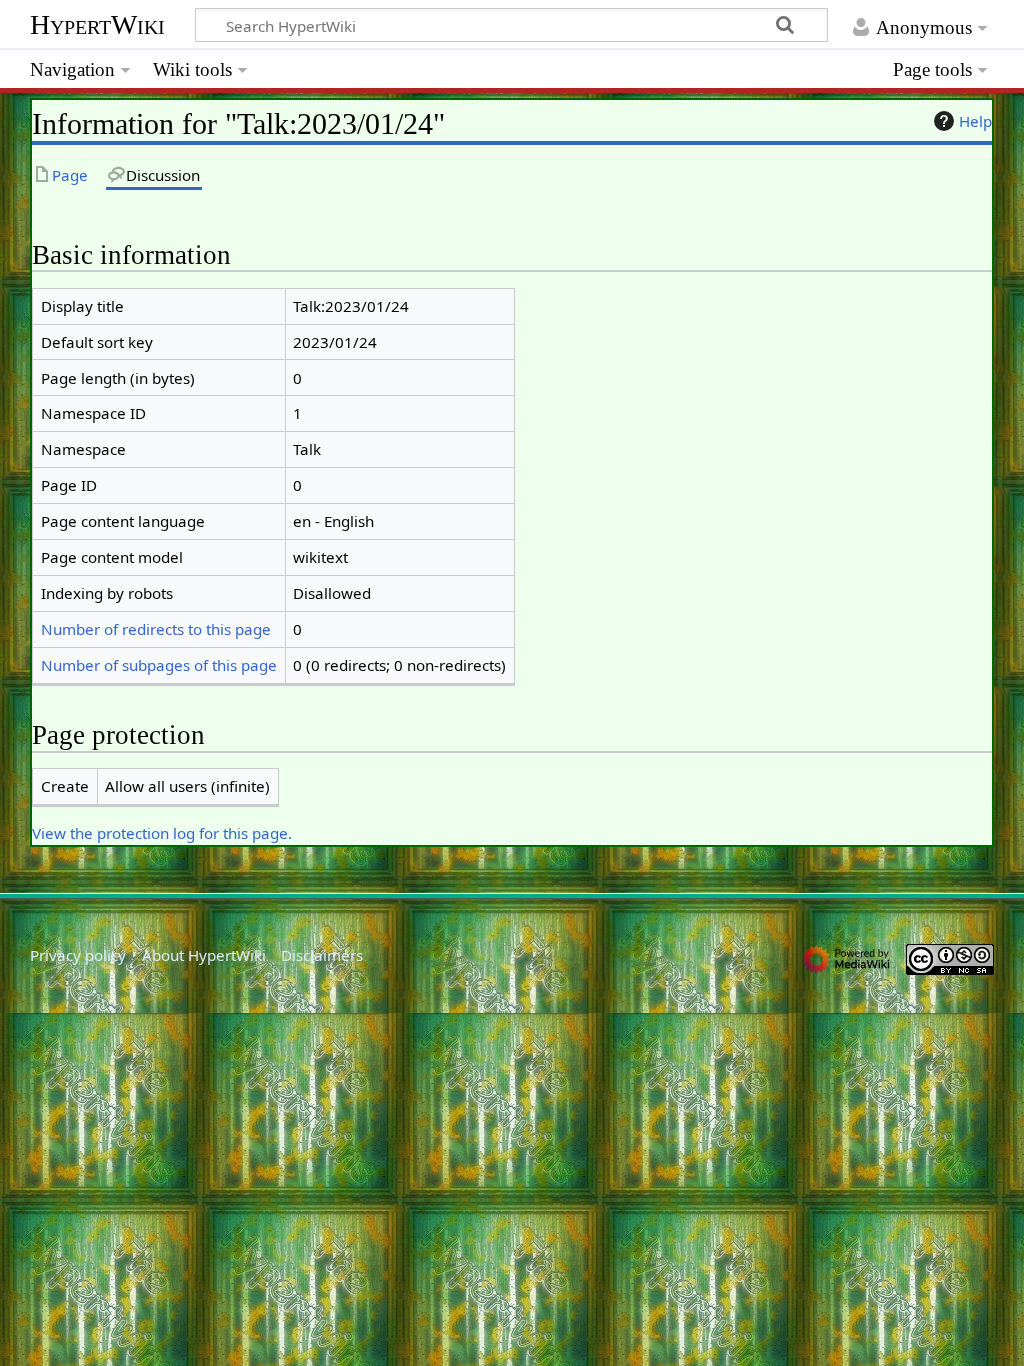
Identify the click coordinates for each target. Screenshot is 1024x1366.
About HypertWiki (204, 955)
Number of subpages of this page (159, 665)
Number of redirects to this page (156, 629)
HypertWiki (97, 24)
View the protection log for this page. (162, 833)
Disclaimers (322, 955)
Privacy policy (78, 955)
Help (975, 121)
